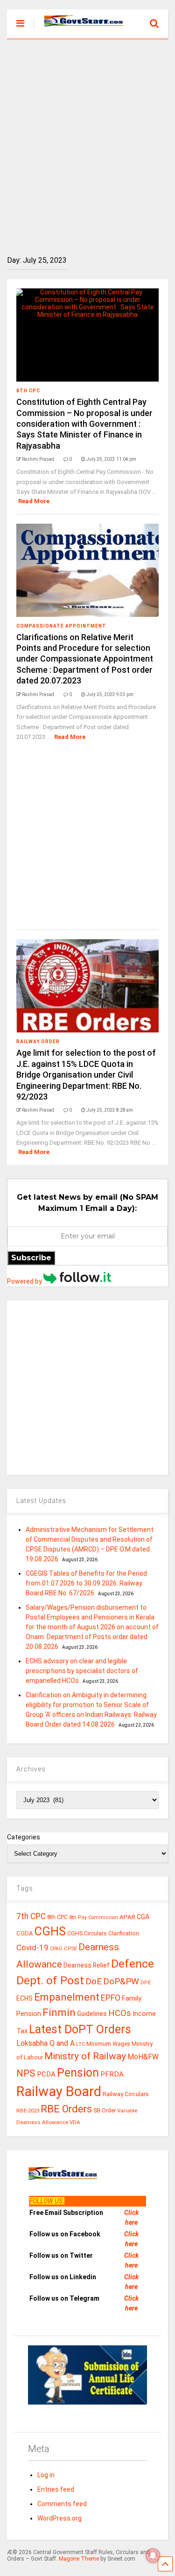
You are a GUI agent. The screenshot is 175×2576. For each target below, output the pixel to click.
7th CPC (31, 1916)
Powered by (25, 1281)
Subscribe (31, 1258)
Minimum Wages (108, 2044)
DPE (146, 1983)
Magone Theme (79, 2559)
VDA (75, 2122)
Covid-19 (32, 1947)
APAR (127, 1917)
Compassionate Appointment (61, 626)
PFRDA (112, 2074)
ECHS (24, 1998)
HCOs (120, 2013)
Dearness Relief (87, 1965)
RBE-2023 (28, 2111)
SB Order (105, 2111)
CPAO (56, 1949)
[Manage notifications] (153, 2556)
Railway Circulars (126, 2094)
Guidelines (92, 2014)
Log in (46, 2475)
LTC (80, 2044)
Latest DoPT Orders (80, 2029)
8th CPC (28, 391)
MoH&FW (143, 2057)
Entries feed (56, 2489)
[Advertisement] (87, 140)
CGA (143, 1917)
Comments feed (62, 2504)
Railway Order (38, 1042)
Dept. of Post (50, 1980)
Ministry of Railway (85, 2056)
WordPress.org (59, 2518)
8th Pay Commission (94, 1917)
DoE (94, 1981)
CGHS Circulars (87, 1934)
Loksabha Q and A (45, 2043)
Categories (24, 1837)
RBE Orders (66, 2109)
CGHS (50, 1931)
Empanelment (67, 1997)
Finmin (59, 2012)
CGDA (25, 1933)
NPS (26, 2073)
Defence (133, 1964)
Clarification (124, 1934)
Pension (78, 2073)
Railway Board (59, 2091)
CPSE (70, 1948)
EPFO (111, 1998)
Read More (34, 501)
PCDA (46, 2074)
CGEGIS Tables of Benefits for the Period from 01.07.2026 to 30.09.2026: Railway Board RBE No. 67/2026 (86, 1583)
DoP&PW (121, 1981)
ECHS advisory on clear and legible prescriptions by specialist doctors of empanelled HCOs (82, 1671)
